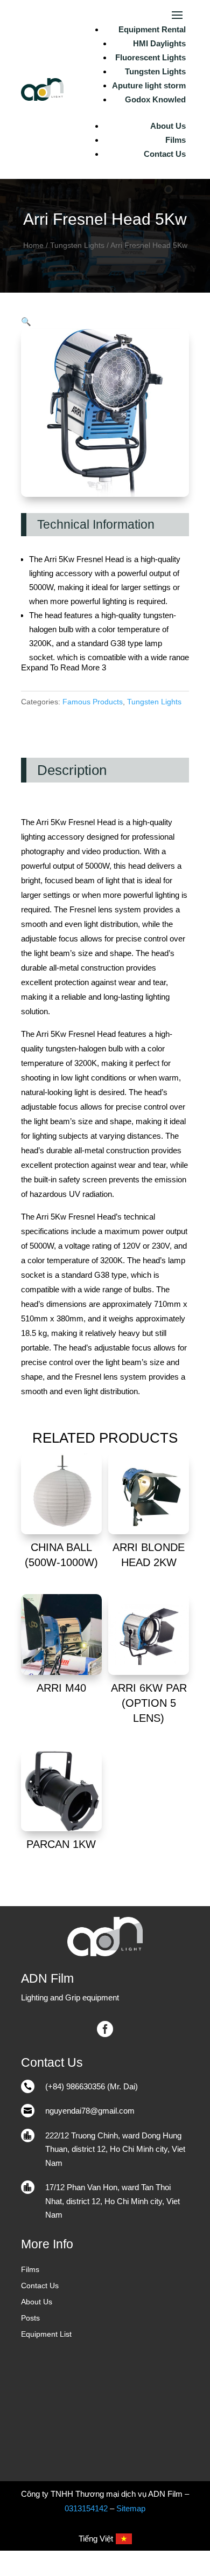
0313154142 (86, 2508)
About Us (168, 126)
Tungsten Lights (155, 71)
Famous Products (93, 702)
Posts (30, 2318)
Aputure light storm (149, 85)
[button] (26, 321)
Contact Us (165, 154)
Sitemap (131, 2508)
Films (176, 140)
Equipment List (46, 2334)
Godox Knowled (155, 99)
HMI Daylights (159, 43)
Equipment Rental (152, 29)
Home (33, 245)
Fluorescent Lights (150, 57)
